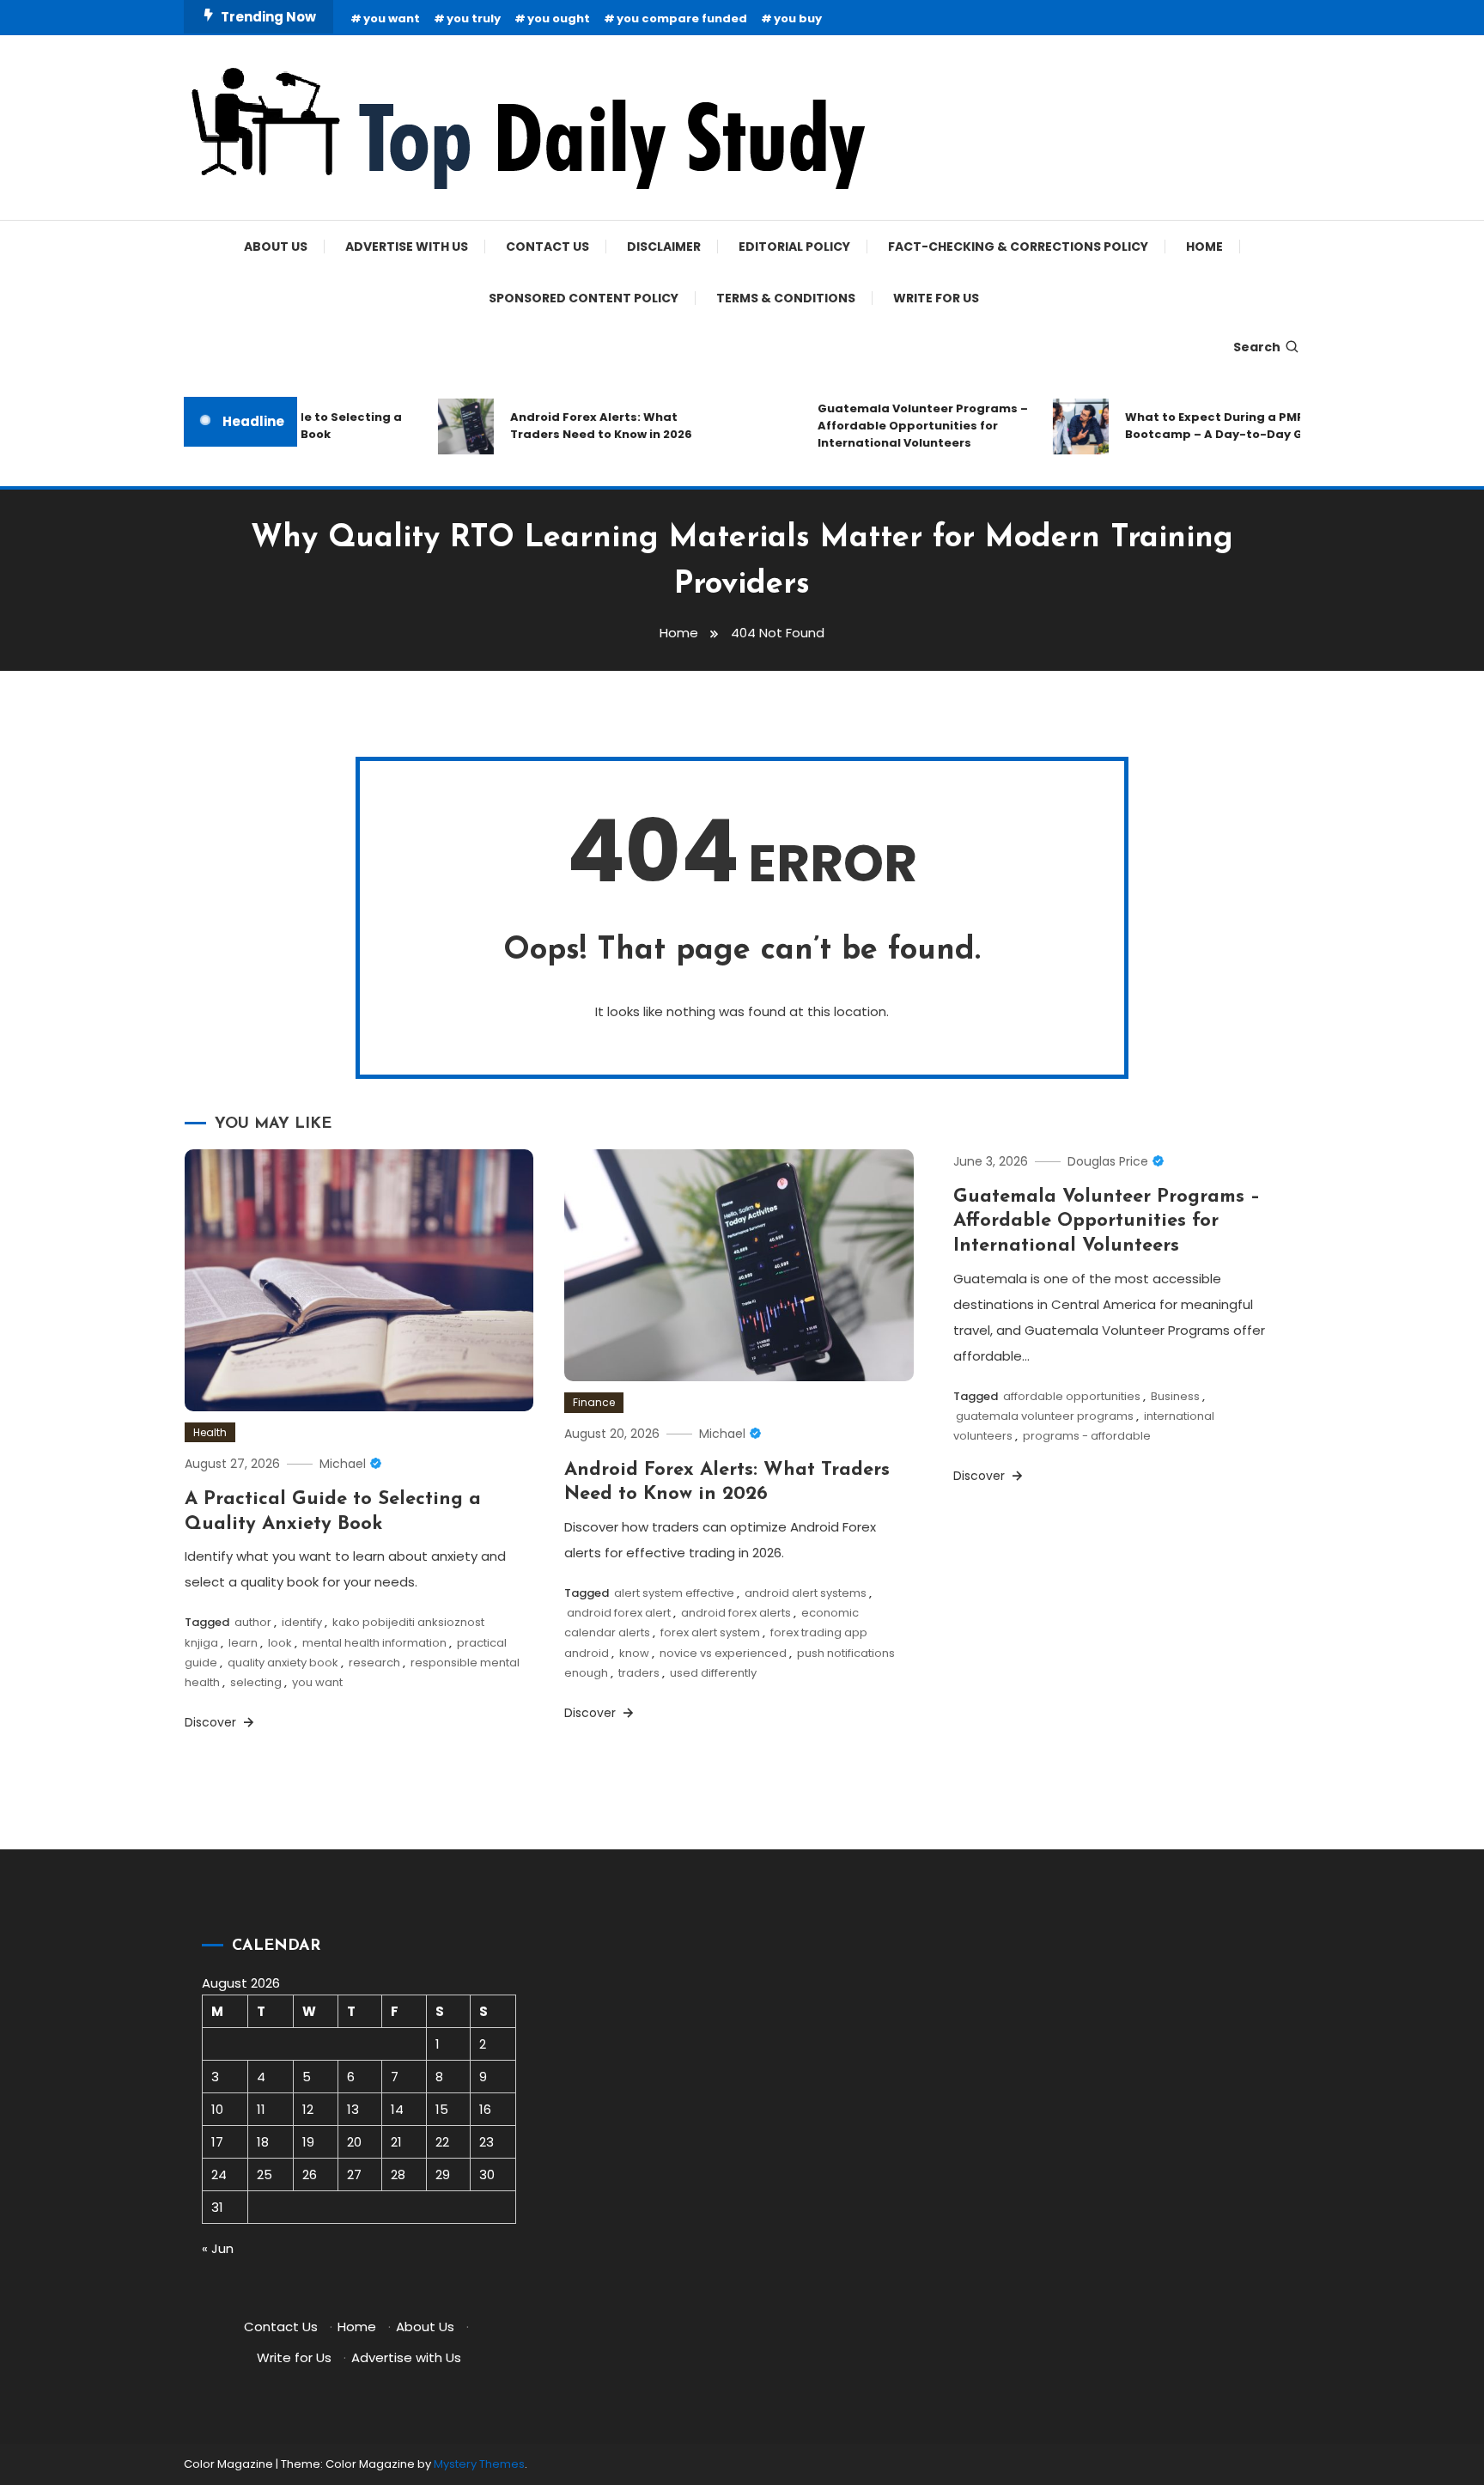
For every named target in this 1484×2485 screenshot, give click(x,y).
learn (243, 1643)
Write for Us (936, 298)
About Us (276, 247)
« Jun (218, 2248)
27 (354, 2174)
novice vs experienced (723, 1653)
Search (1257, 347)
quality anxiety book (283, 1663)
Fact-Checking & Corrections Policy (1018, 247)
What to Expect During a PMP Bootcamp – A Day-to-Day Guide (1203, 426)
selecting (256, 1682)
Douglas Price (1108, 1161)
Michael (343, 1464)
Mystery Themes (479, 2464)
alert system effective (674, 1593)
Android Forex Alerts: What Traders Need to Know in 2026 (576, 426)
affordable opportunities (1072, 1396)
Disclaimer (664, 247)
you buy (798, 18)
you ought (559, 18)
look (280, 1643)
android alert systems (806, 1593)
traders (639, 1673)
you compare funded (682, 18)
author (253, 1622)
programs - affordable (1087, 1436)
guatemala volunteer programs (1045, 1416)
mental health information (374, 1643)
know (634, 1653)
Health (210, 1432)
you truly (474, 18)
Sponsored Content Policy (584, 298)
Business (1175, 1396)
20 (354, 2142)
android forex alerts (736, 1613)
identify (302, 1622)
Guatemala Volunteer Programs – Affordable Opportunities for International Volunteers (898, 426)
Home (1204, 247)
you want (392, 18)
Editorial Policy (794, 247)
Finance (594, 1402)
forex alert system (710, 1632)
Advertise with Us (407, 247)
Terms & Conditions (786, 298)
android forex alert (619, 1613)
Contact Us (547, 247)
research (374, 1663)
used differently (713, 1673)
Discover (212, 1722)
